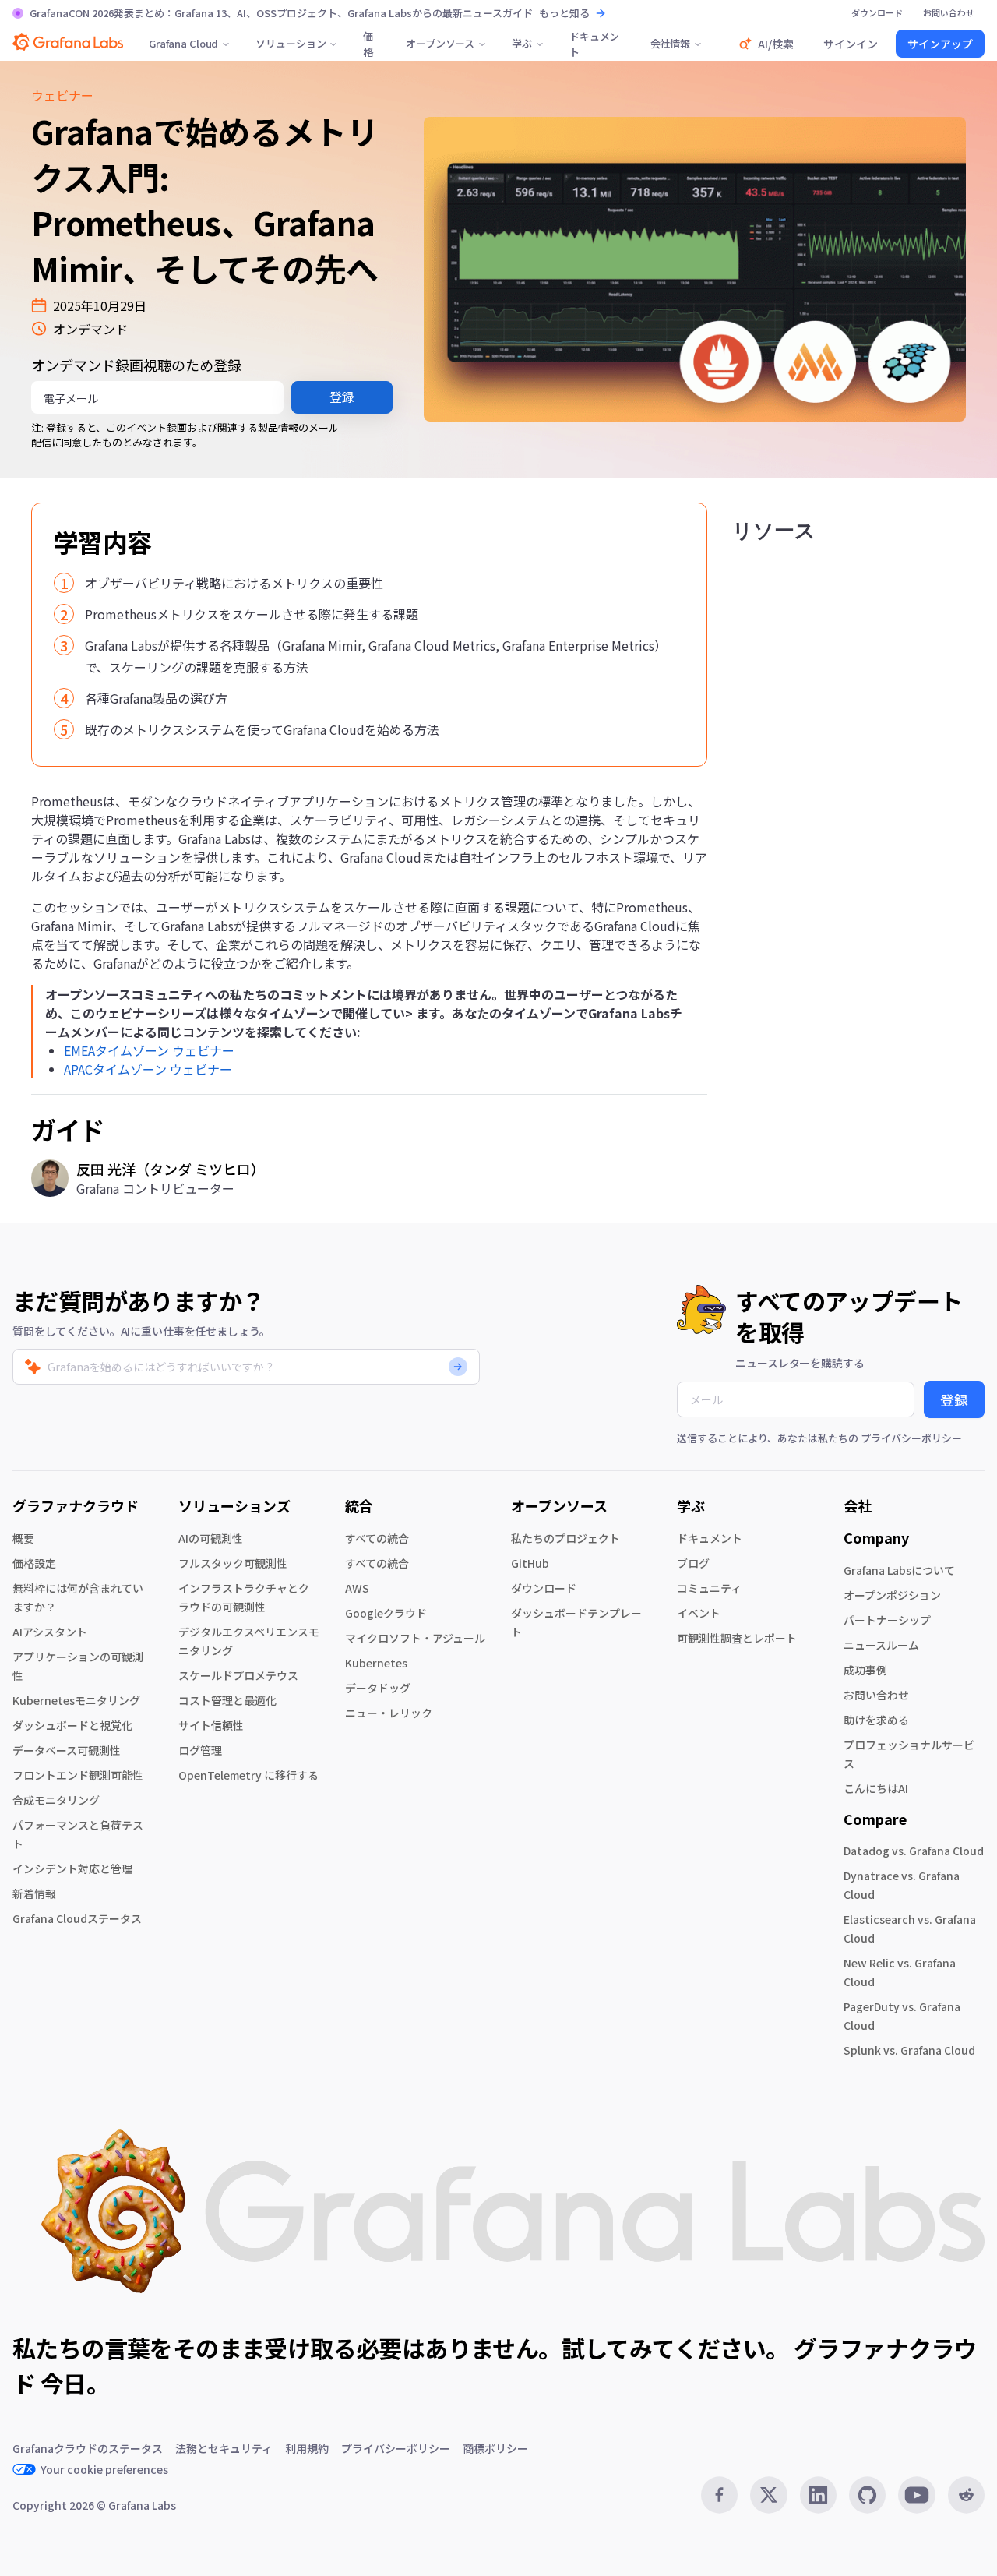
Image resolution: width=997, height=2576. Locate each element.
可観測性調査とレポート (737, 1638)
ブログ (693, 1563)
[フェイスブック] (719, 2495)
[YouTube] (916, 2495)
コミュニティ (709, 1588)
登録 (342, 397)
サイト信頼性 (211, 1725)
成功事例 (865, 1670)
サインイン (851, 44)
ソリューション (291, 43)
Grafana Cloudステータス (77, 1918)
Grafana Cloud (183, 43)
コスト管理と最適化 (227, 1700)
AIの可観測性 (211, 1538)
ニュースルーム (881, 1645)
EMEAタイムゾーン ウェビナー (149, 1050)
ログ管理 (200, 1750)
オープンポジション (892, 1595)
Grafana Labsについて (899, 1570)
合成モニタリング (56, 1800)
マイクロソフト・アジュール (415, 1638)
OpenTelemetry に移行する (248, 1775)
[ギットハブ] (867, 2495)
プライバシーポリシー (911, 1438)
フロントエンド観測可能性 (78, 1775)
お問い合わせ (876, 1695)
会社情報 (670, 43)
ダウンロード (544, 1588)
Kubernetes (376, 1663)
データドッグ (378, 1688)
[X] (768, 2495)
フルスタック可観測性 (233, 1563)
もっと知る (564, 13)
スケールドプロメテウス (238, 1675)
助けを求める (876, 1720)
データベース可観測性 (67, 1750)
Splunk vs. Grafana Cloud (909, 2050)
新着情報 (34, 1893)
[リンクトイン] (818, 2495)
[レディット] (966, 2495)
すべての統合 (377, 1538)
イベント (699, 1613)
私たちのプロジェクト (565, 1538)
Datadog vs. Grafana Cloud (914, 1851)
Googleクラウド (386, 1613)
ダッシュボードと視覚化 (72, 1725)
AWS (357, 1588)
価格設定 (34, 1563)
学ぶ (522, 43)
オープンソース (440, 43)
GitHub (530, 1563)
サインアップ (940, 44)
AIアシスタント (50, 1632)
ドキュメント (594, 44)
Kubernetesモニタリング (76, 1700)
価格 (368, 44)
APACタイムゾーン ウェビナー (148, 1069)
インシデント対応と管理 (72, 1868)
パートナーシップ (887, 1620)
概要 (23, 1538)
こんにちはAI (876, 1788)
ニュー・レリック (389, 1713)
